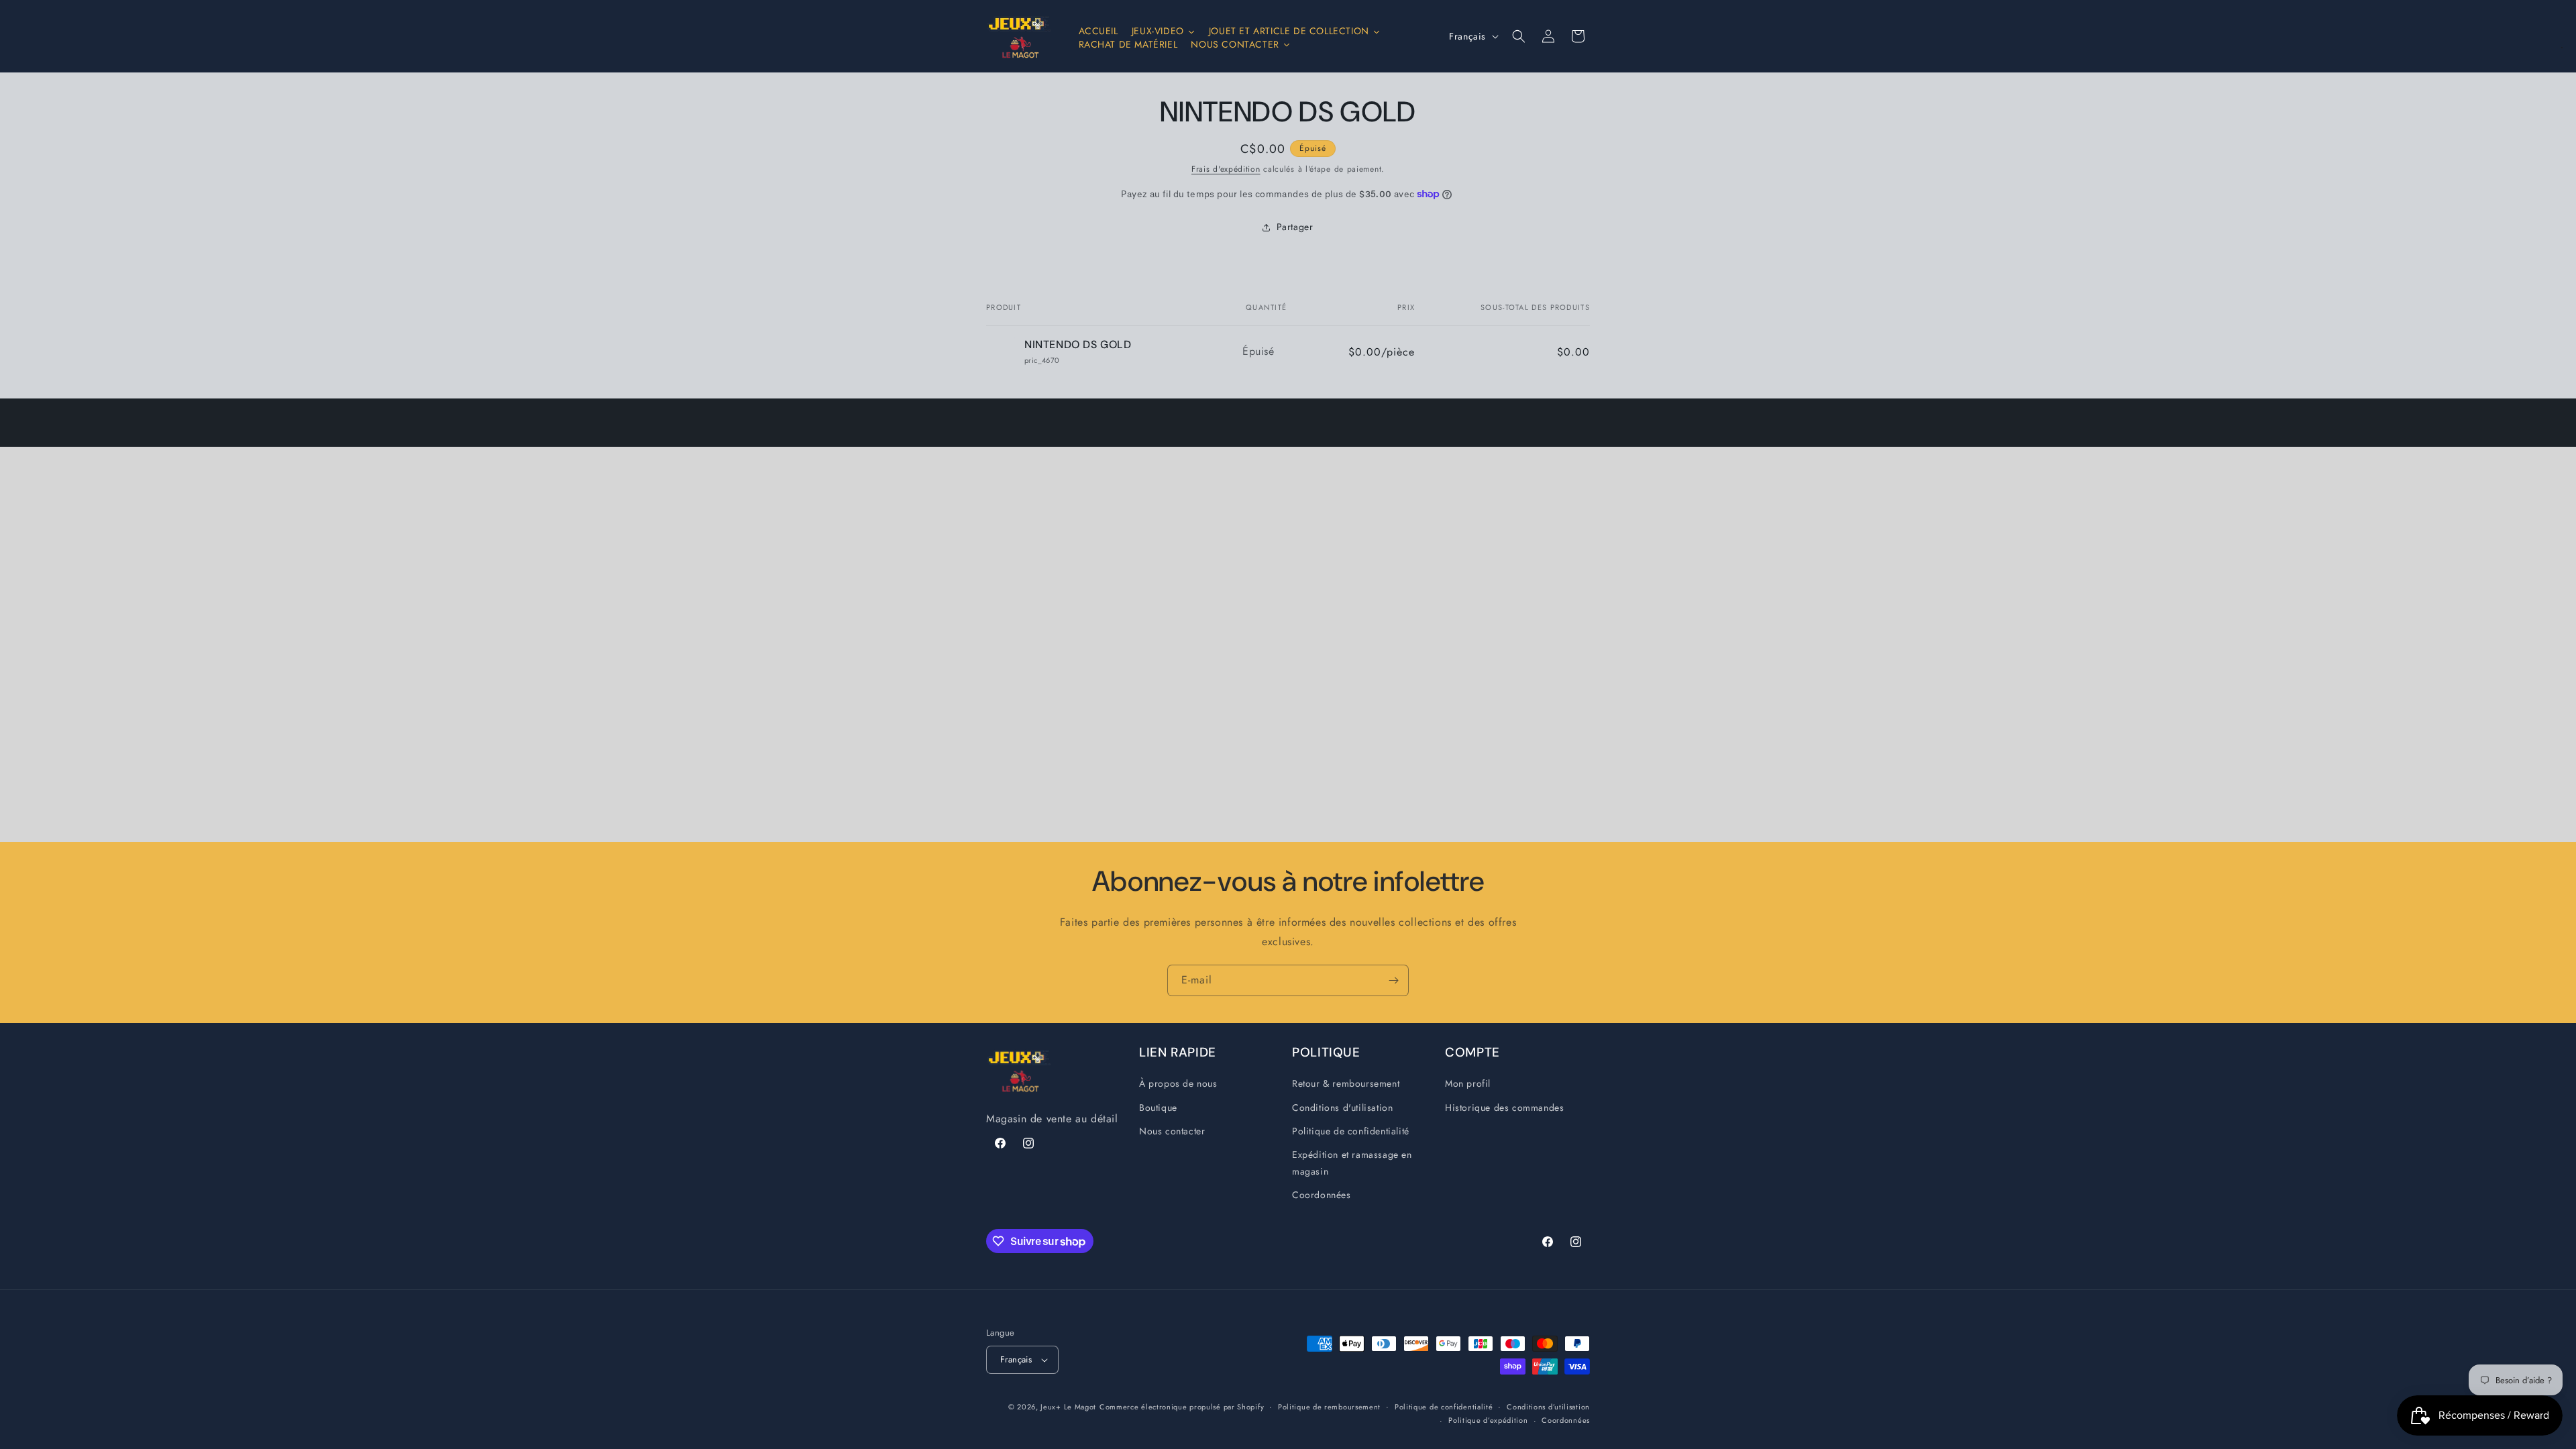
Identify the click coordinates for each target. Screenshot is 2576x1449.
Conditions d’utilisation (1548, 1407)
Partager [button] (1295, 227)
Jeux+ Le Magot (1068, 1407)
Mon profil (1468, 1084)
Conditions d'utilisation (1342, 1108)
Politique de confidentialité (1351, 1131)
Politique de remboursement (1329, 1407)
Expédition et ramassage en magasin (1352, 1163)
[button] (1519, 36)
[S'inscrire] (1393, 980)
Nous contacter (1172, 1131)
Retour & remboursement (1346, 1084)
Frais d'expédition (1226, 169)
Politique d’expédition (1488, 1420)
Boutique (1158, 1108)
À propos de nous (1178, 1084)
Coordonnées (1322, 1195)
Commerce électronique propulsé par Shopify (1182, 1407)
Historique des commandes (1504, 1108)
